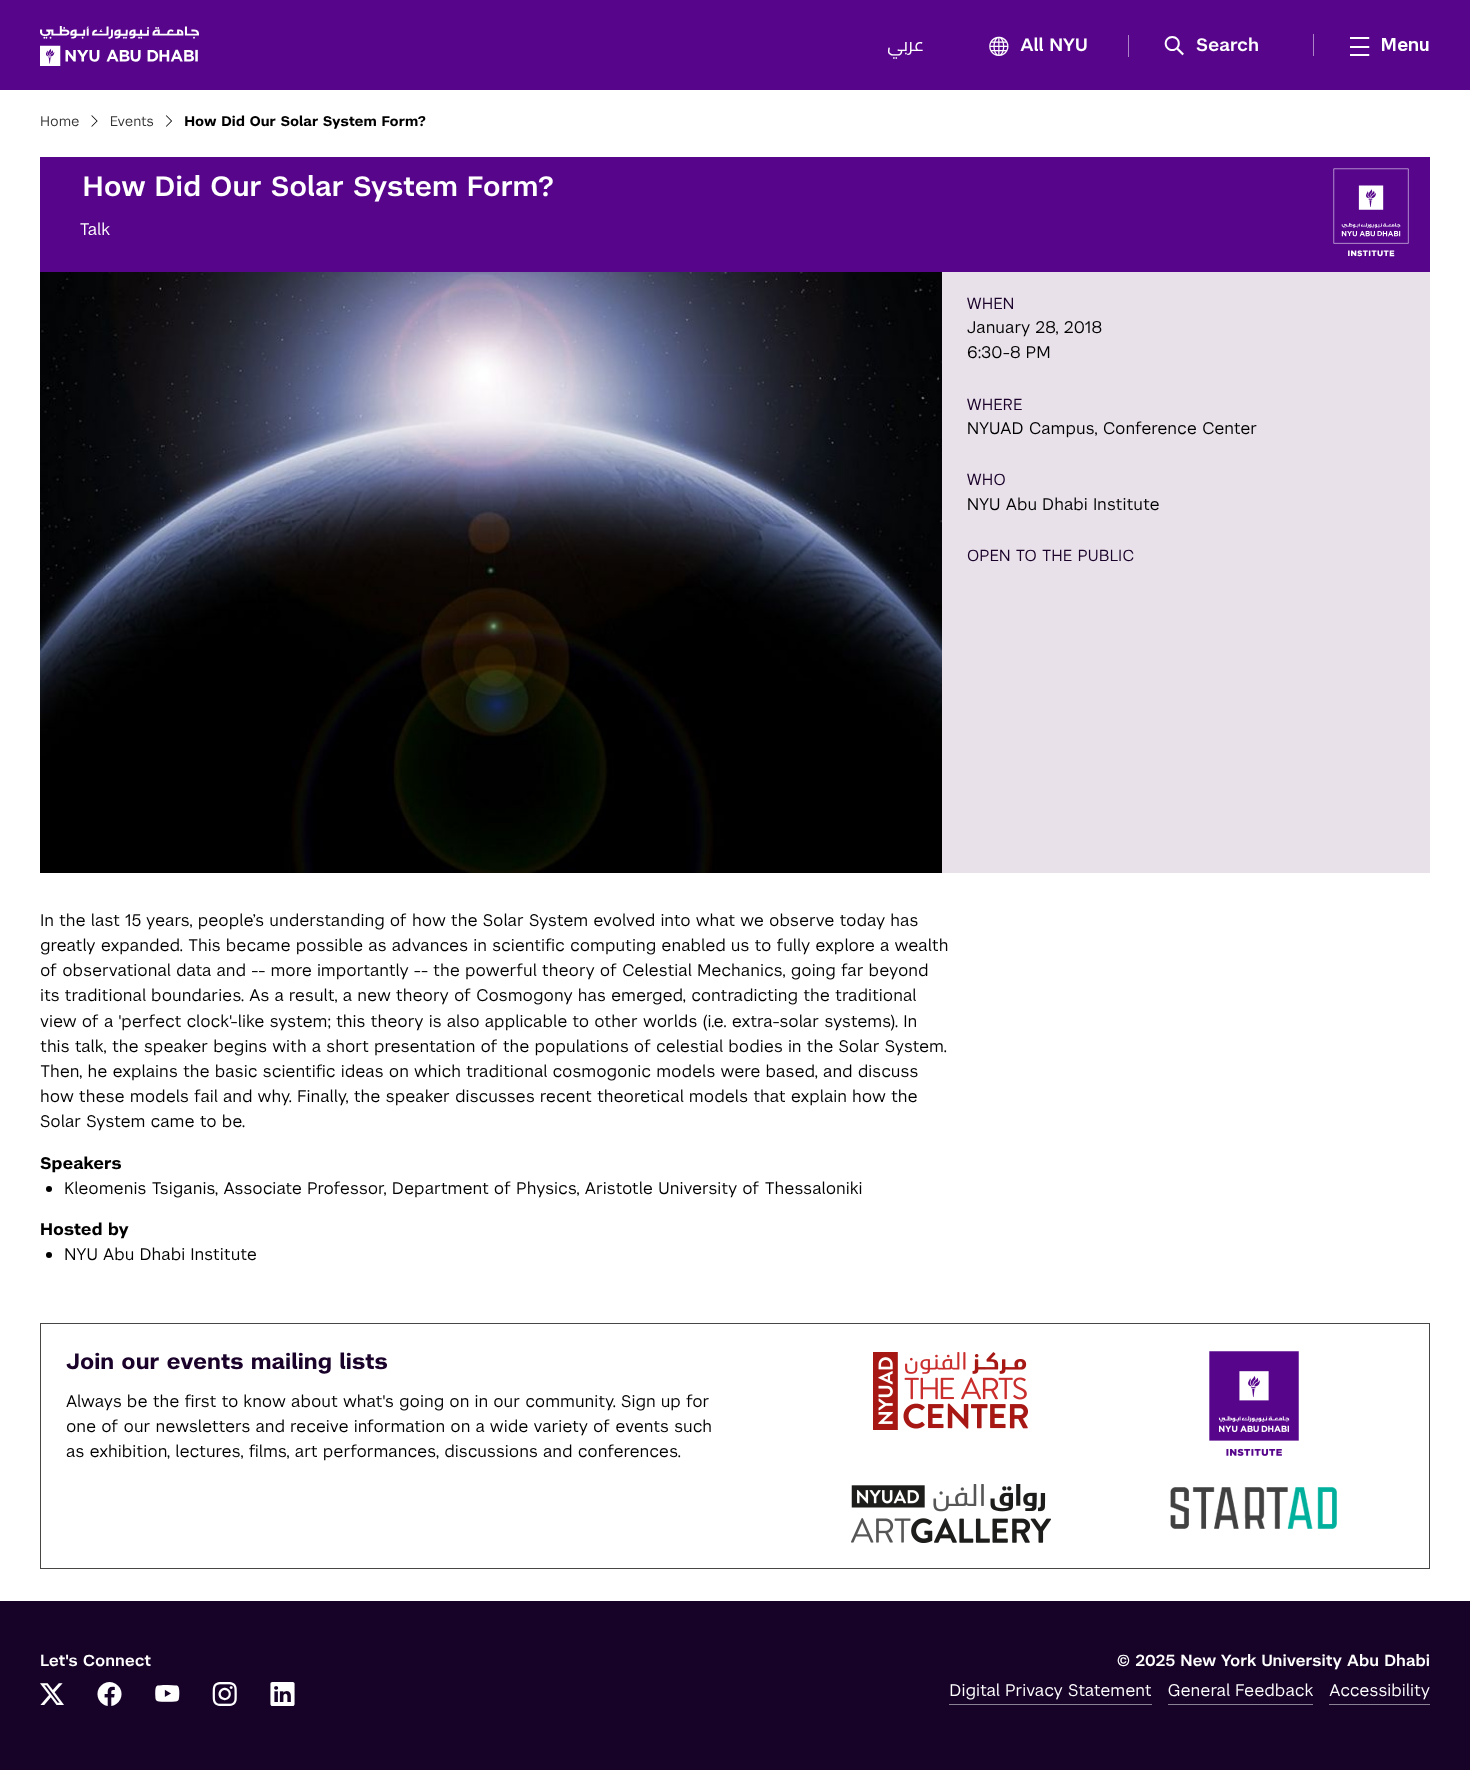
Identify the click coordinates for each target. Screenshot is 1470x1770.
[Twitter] (52, 1696)
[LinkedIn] (283, 1696)
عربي (905, 46)
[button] (1218, 46)
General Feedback (1241, 1690)
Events (132, 122)
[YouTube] (167, 1696)
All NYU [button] (1054, 46)
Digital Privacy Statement (1050, 1690)
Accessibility (1379, 1690)
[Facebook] (110, 1696)
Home (60, 122)
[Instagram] (225, 1696)
